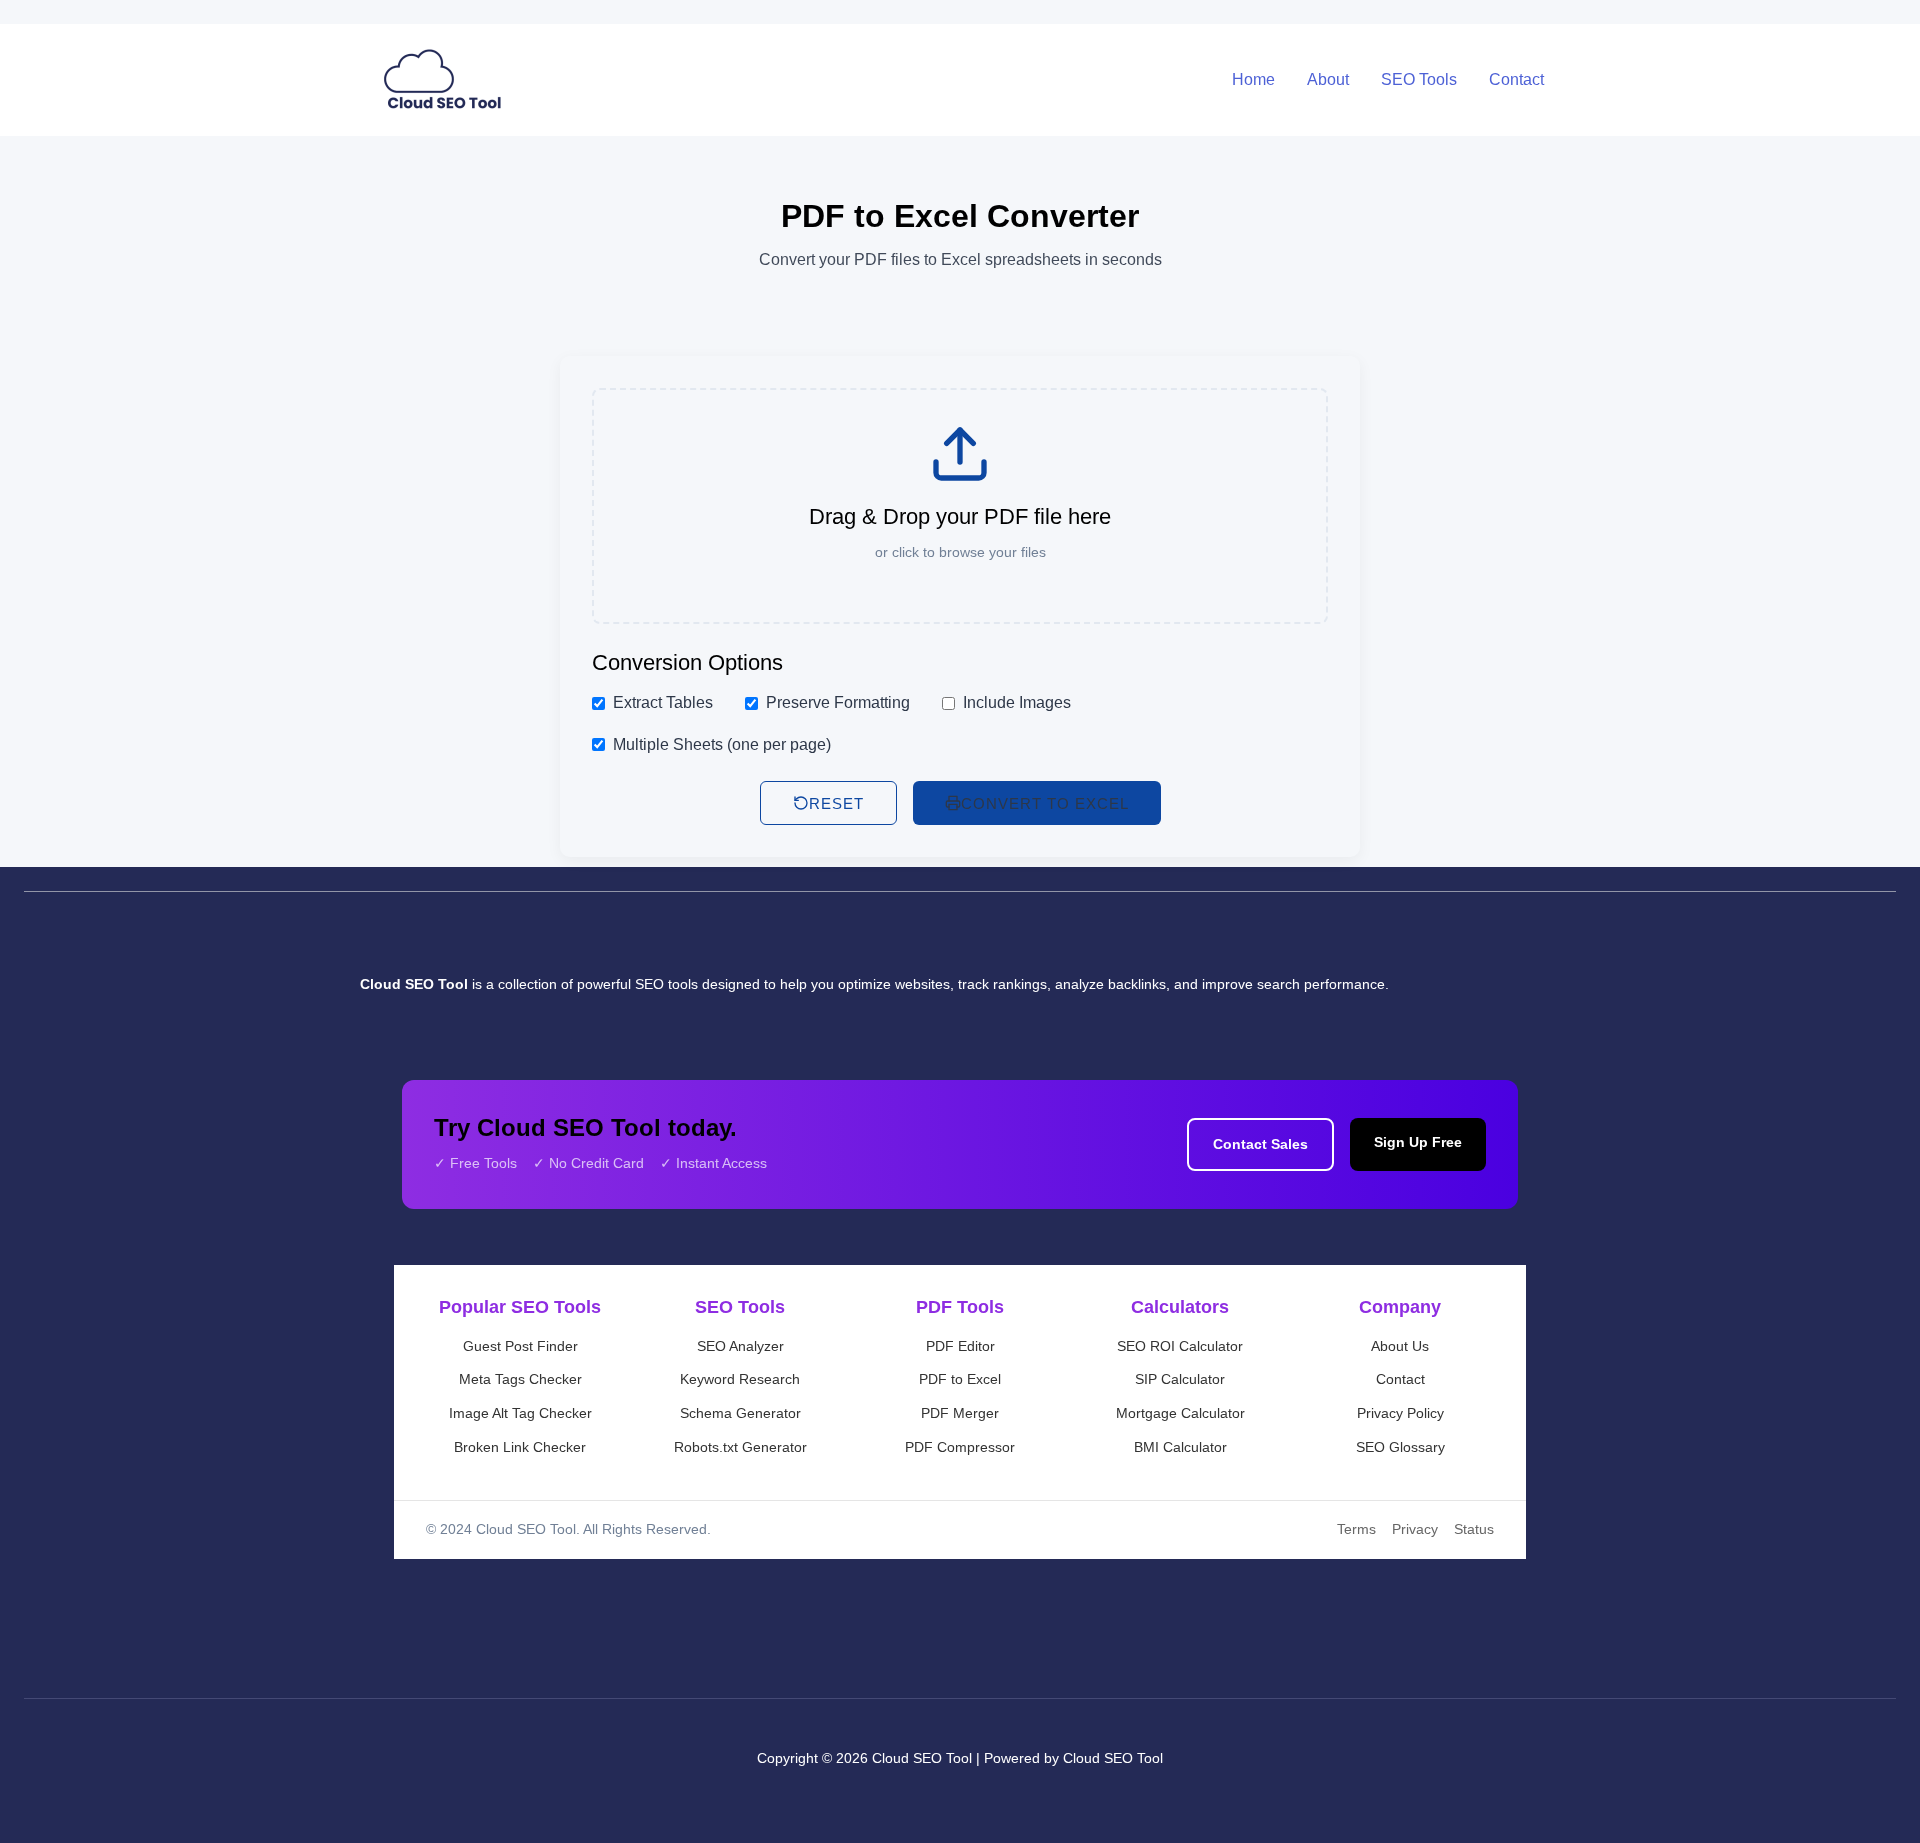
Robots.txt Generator (740, 1447)
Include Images (1017, 702)
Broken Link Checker (520, 1447)
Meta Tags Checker (520, 1379)
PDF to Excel (960, 1379)
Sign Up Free (1418, 1142)
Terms (1356, 1529)
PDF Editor (960, 1346)
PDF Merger (960, 1413)
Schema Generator (740, 1413)
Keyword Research (740, 1379)
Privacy (1415, 1529)
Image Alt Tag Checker (520, 1413)
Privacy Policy (1400, 1413)
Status (1474, 1529)
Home (1253, 79)
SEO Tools (1419, 79)
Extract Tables (663, 702)
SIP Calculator (1180, 1379)
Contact (1516, 79)
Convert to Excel (1045, 803)
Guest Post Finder (520, 1346)
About (1328, 79)
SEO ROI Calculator (1180, 1346)
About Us (1400, 1346)
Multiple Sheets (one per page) (722, 744)
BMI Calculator (1180, 1447)
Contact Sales (1260, 1144)
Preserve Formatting (838, 702)
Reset (836, 803)
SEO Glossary (1400, 1447)
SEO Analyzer (740, 1346)
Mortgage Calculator (1180, 1413)
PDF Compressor (960, 1447)
